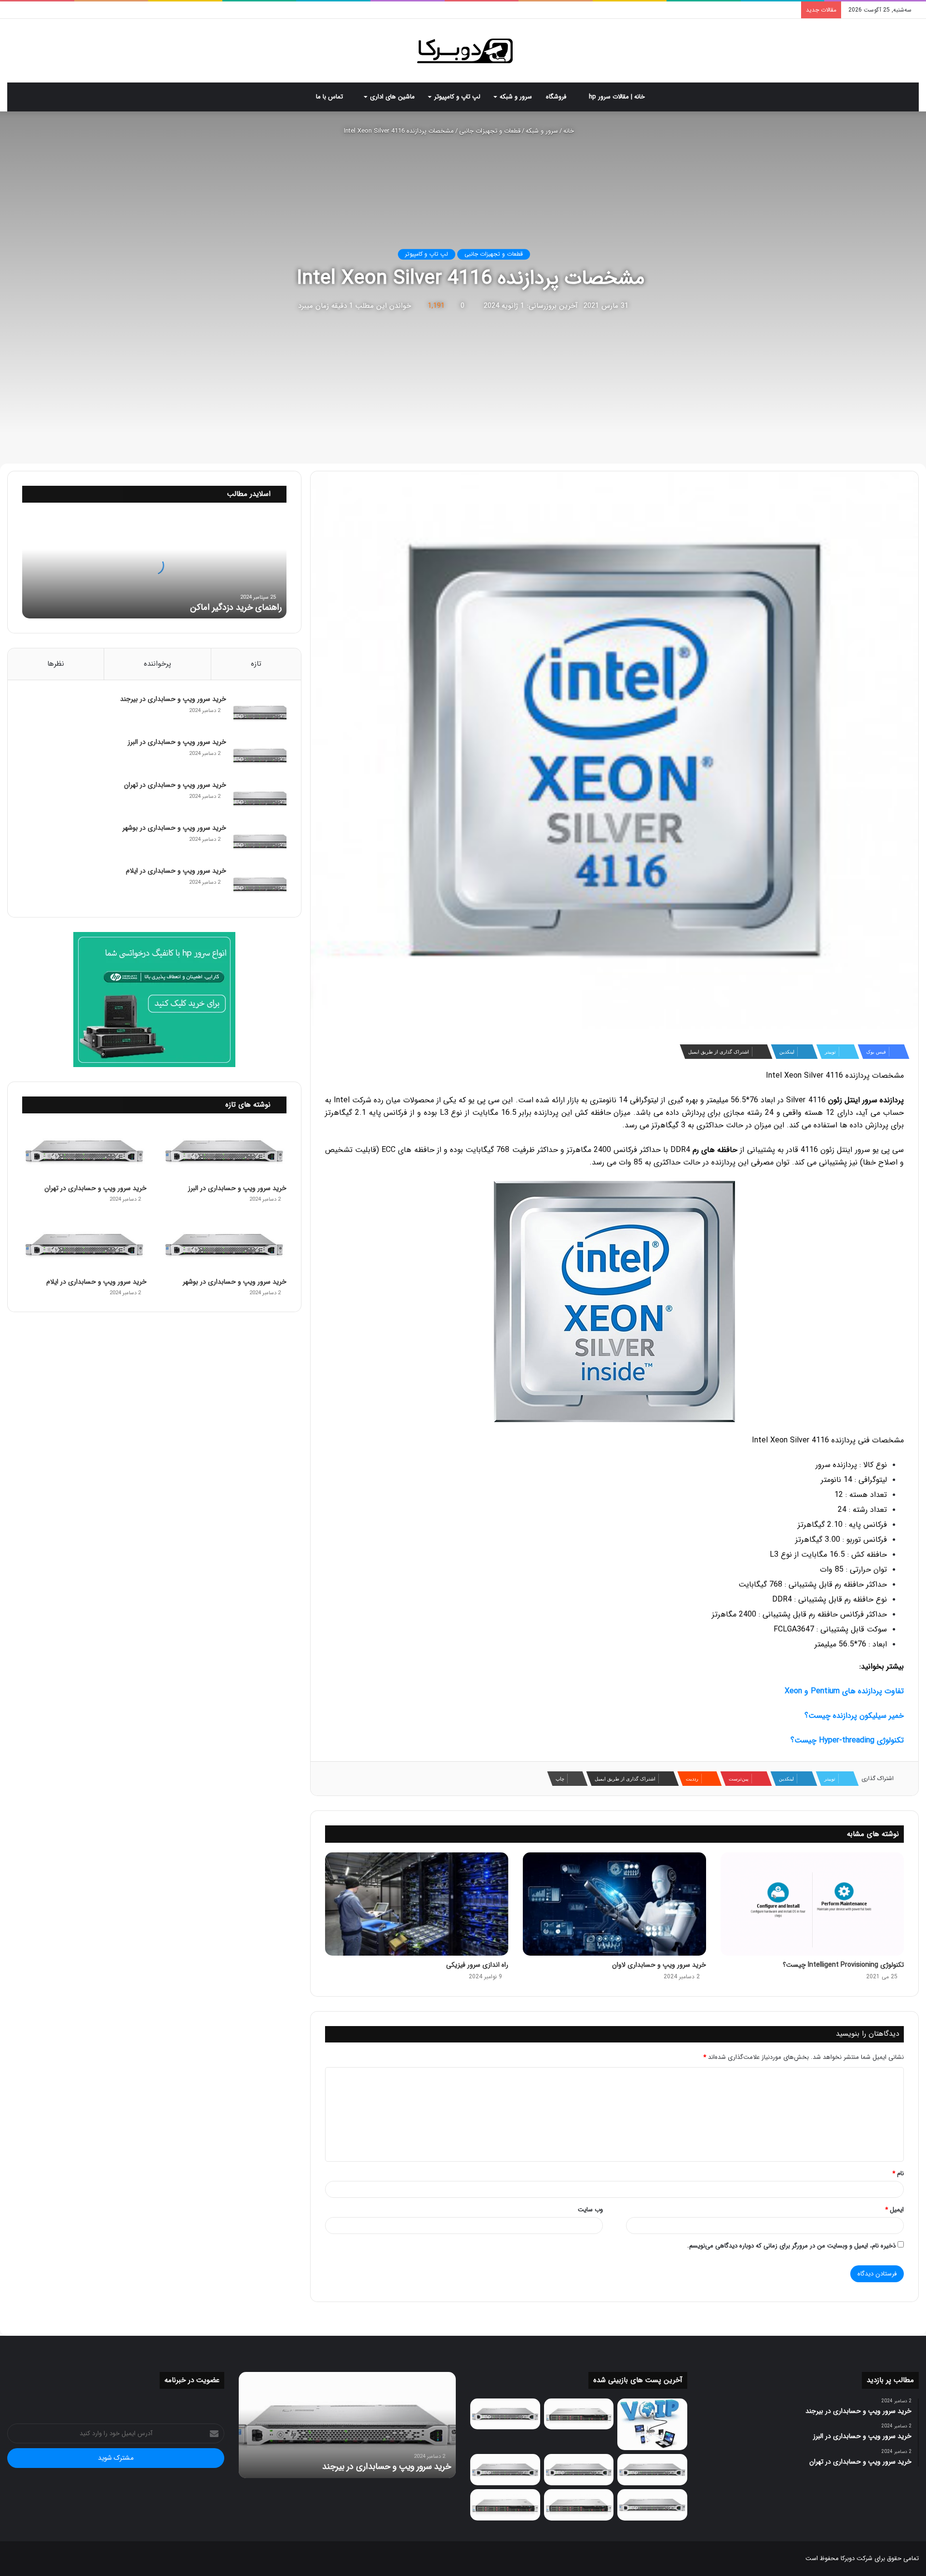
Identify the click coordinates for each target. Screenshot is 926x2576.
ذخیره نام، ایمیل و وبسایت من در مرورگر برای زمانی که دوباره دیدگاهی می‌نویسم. (791, 2246)
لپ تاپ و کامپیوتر (457, 97)
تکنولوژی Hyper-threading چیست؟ (847, 1740)
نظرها (56, 664)
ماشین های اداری (392, 97)
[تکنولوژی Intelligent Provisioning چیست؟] (812, 1904)
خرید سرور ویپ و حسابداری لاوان (659, 1965)
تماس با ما (330, 97)
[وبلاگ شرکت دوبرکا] (463, 51)
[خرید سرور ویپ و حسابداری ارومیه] (652, 2425)
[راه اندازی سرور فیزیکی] (417, 1904)
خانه (570, 131)
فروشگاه (557, 97)
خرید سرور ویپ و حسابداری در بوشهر (174, 828)
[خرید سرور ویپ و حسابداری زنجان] (579, 2470)
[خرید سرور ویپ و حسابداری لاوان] (614, 1904)
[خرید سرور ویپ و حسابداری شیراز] (579, 2505)
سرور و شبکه (516, 97)
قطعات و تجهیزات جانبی (490, 131)
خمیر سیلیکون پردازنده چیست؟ (854, 1716)
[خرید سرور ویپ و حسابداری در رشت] (505, 2414)
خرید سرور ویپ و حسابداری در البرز (177, 742)
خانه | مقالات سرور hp (618, 97)
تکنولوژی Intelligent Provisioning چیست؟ (843, 1965)
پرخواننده (157, 664)
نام (898, 2173)
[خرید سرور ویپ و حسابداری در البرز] (260, 756)
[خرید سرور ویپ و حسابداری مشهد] (505, 2505)
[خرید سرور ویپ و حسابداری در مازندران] (652, 2505)
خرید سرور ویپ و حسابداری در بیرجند (173, 699)
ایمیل (894, 2210)
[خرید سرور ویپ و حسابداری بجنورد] (579, 2414)
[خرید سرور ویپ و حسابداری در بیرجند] (260, 713)
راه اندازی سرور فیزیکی (477, 1965)
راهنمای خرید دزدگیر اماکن (236, 607)
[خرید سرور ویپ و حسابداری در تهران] (260, 799)
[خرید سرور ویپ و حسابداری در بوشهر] (260, 842)
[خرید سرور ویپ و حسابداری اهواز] (652, 2470)
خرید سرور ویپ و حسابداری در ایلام (176, 871)
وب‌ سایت (590, 2210)
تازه (256, 664)
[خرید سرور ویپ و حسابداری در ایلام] (260, 884)
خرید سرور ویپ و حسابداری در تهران (175, 785)
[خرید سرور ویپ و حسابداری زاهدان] (505, 2470)
